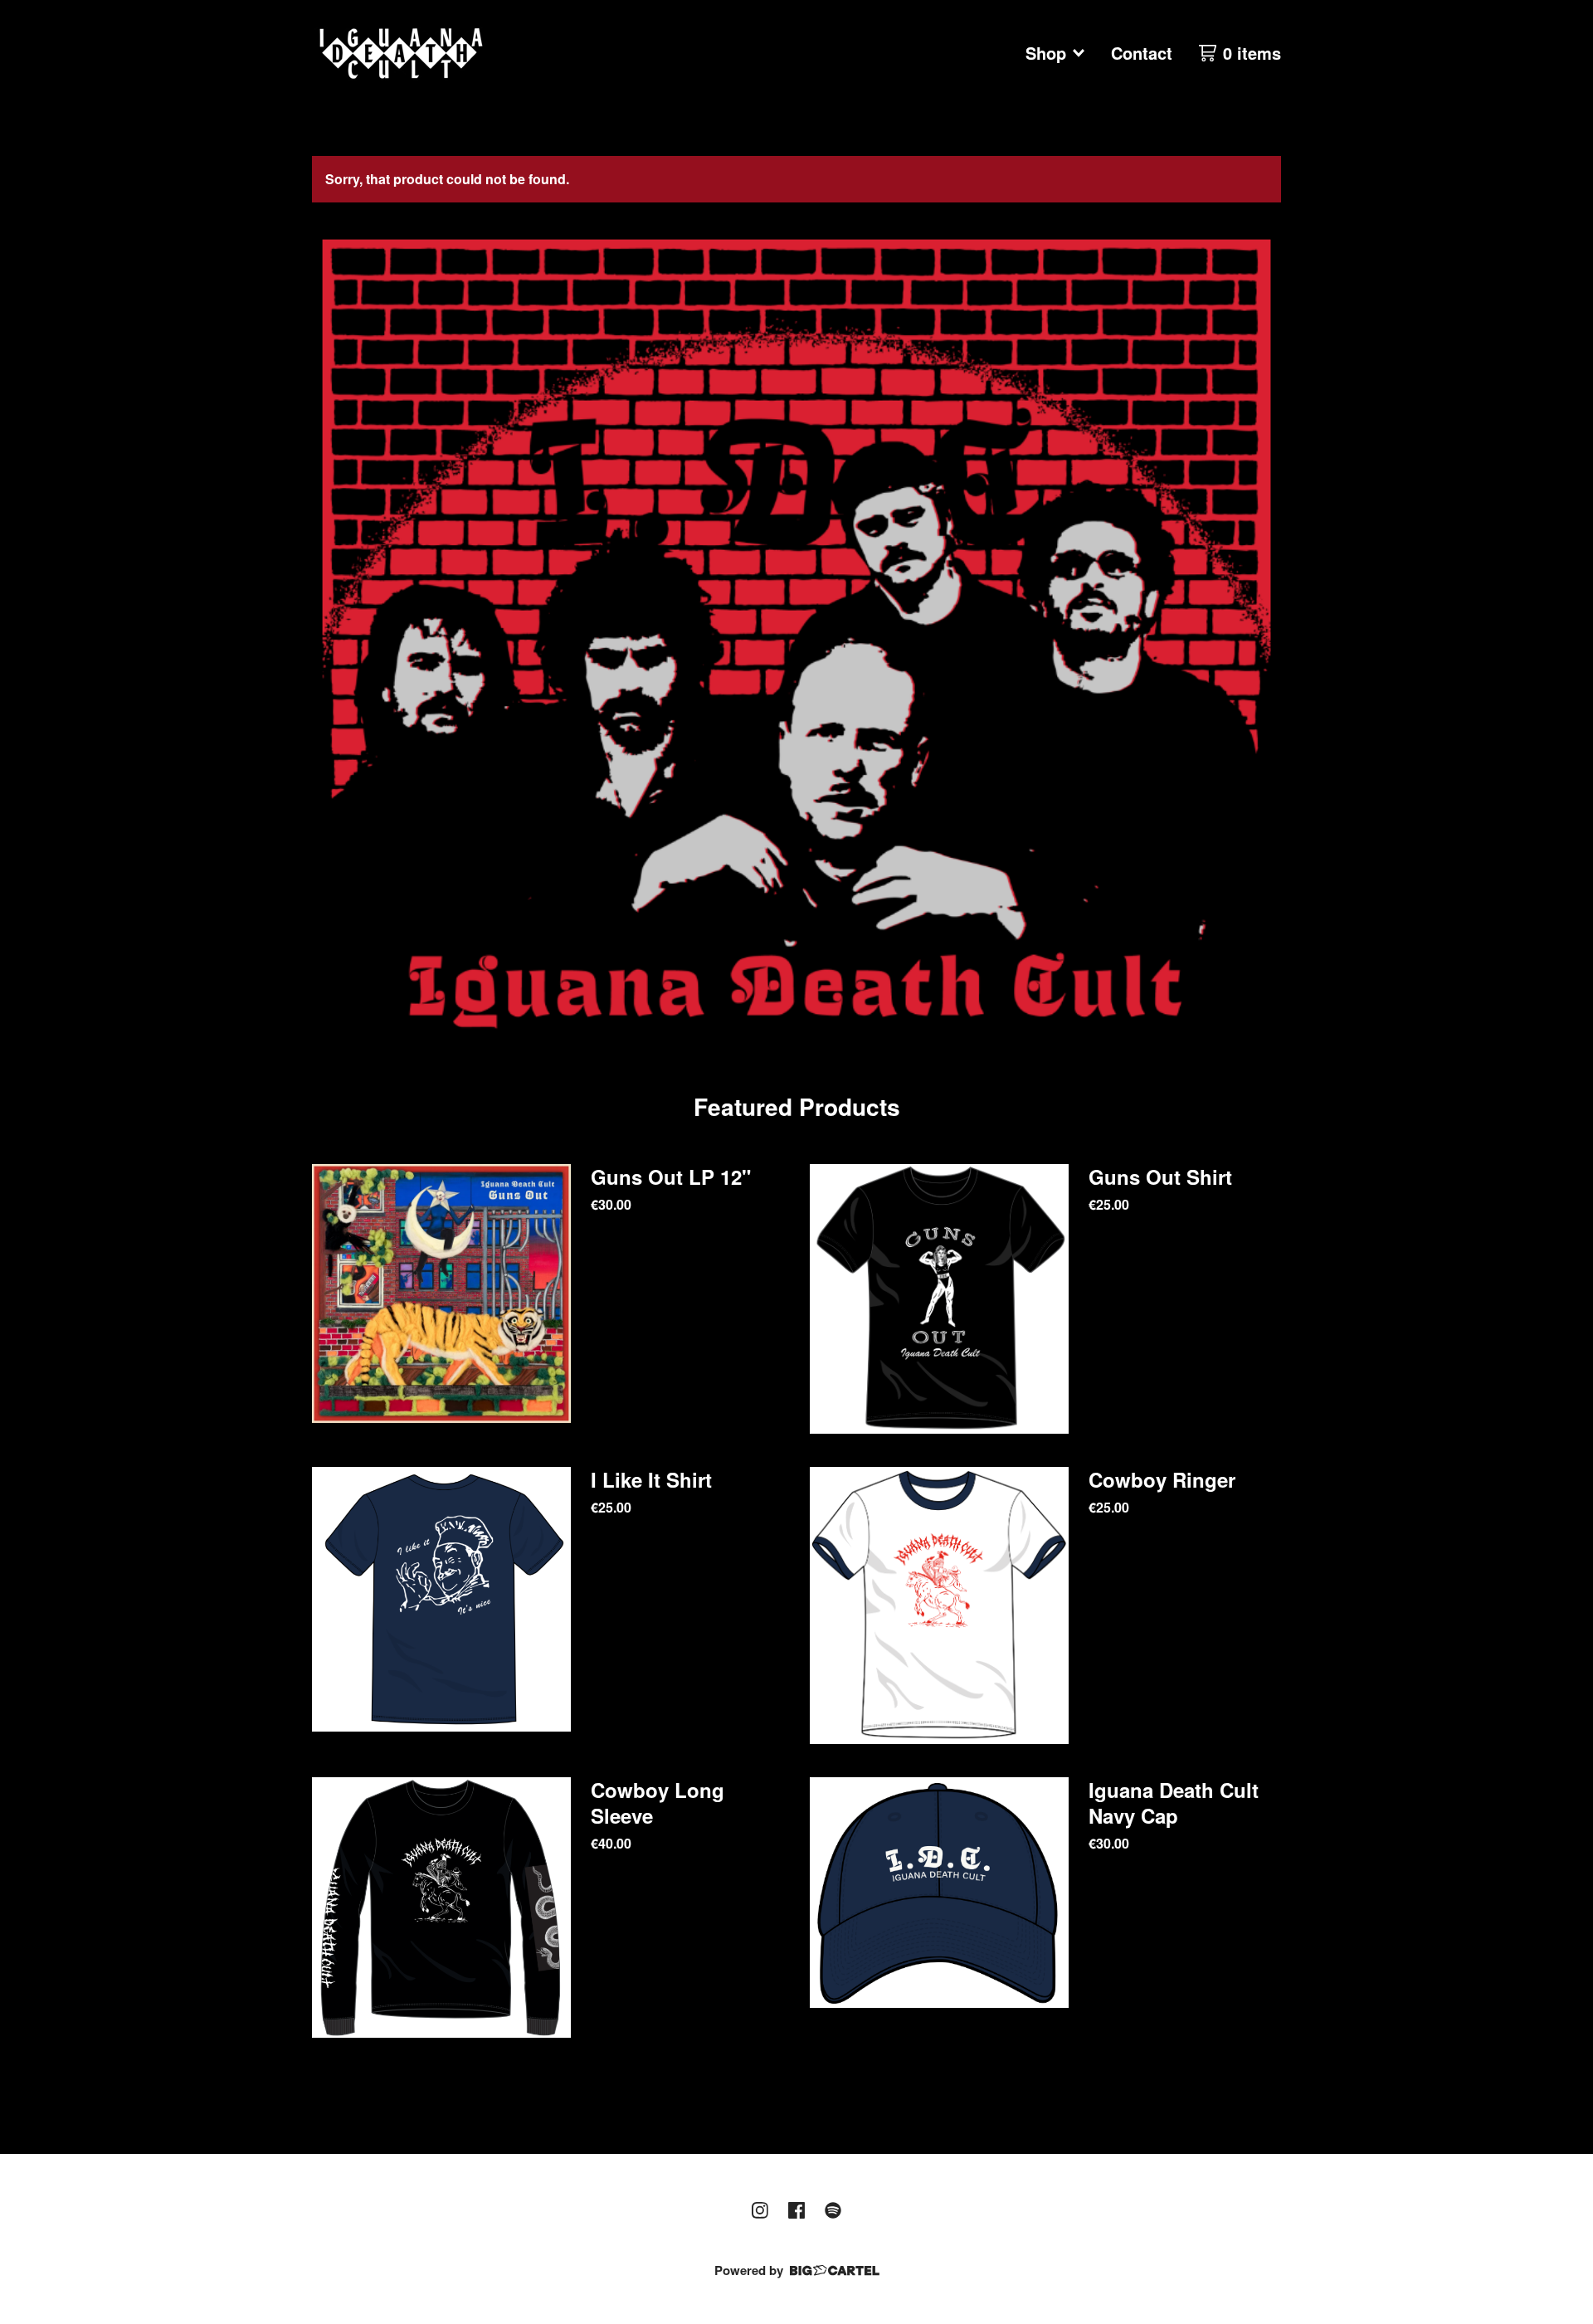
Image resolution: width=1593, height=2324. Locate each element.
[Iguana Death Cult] (401, 53)
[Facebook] (796, 2210)
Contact (1142, 53)
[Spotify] (833, 2210)
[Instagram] (760, 2210)
